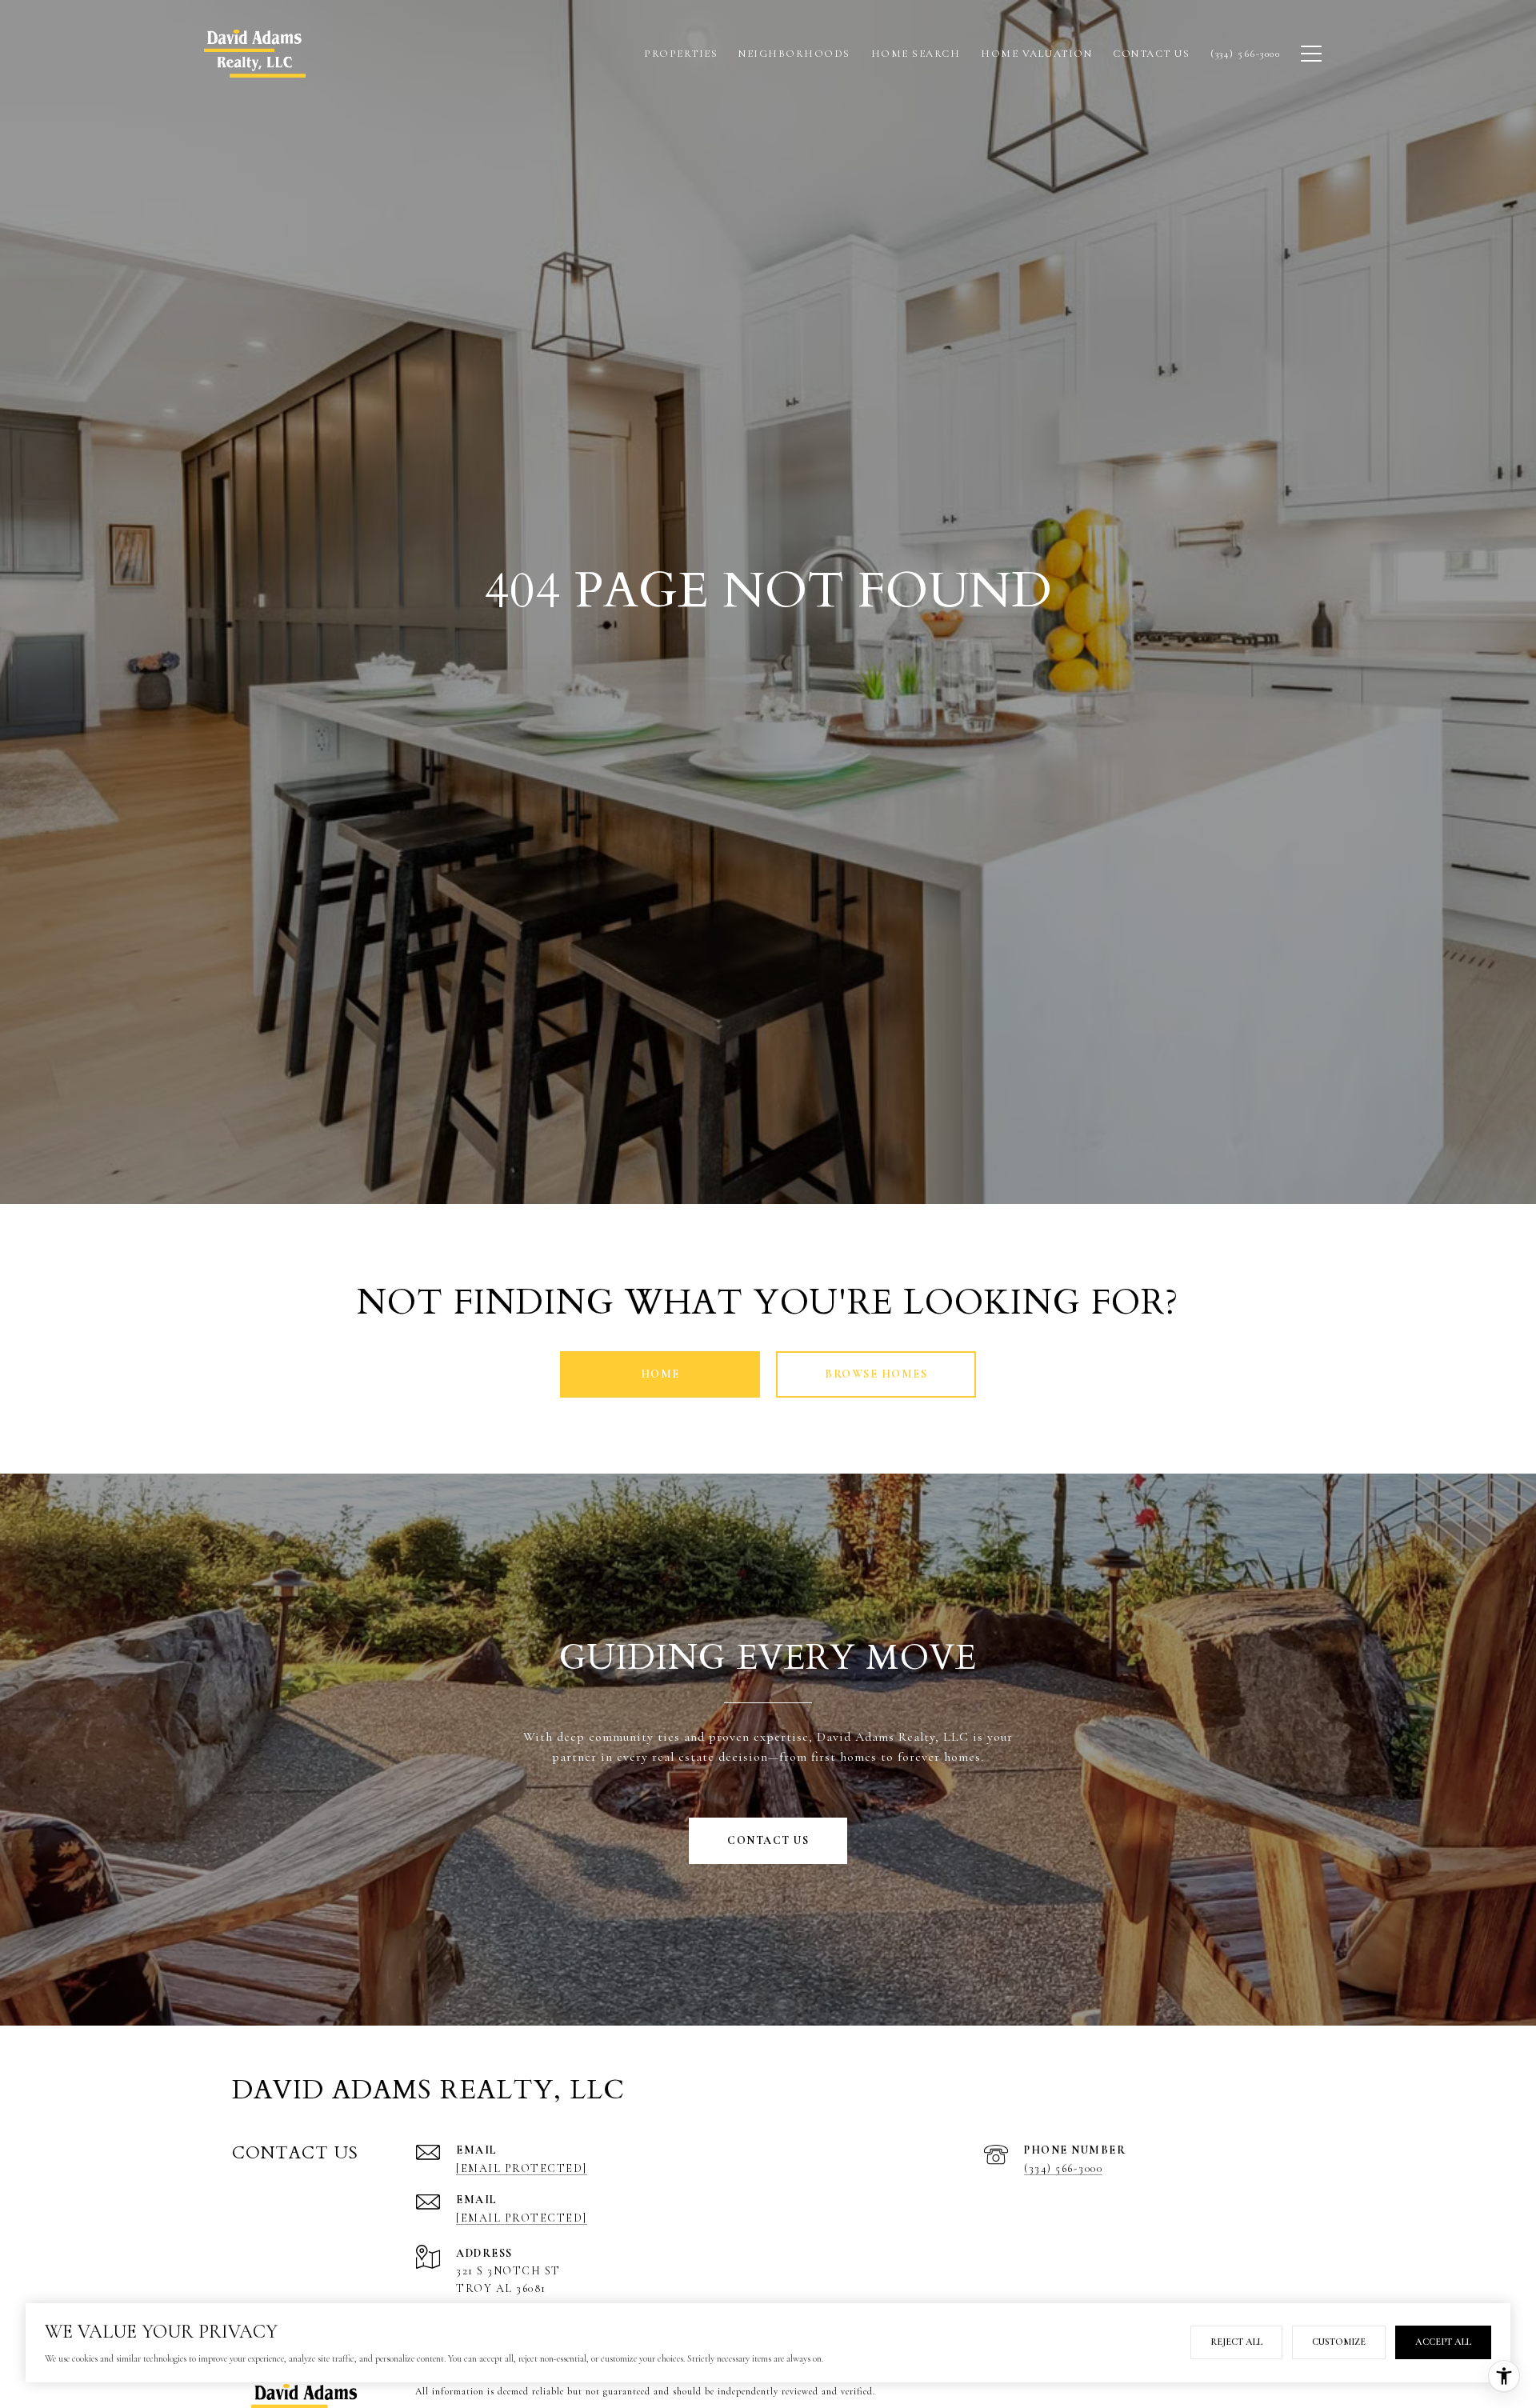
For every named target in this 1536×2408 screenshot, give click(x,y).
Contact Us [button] (768, 1840)
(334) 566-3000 (1063, 2168)
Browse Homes (876, 1374)
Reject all (1236, 2342)
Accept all (1443, 2342)
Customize (1339, 2342)
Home (660, 1374)
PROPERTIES (681, 54)
